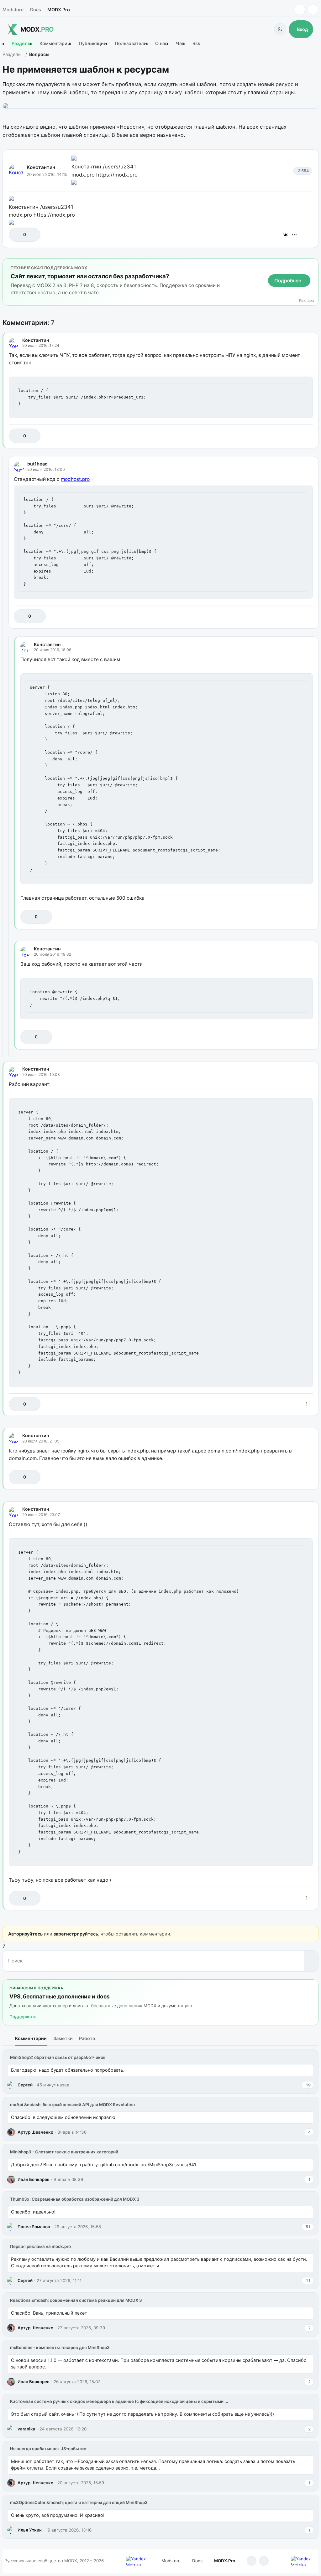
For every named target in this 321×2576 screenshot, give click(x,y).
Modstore (13, 10)
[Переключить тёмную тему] (280, 29)
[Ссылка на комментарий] (292, 436)
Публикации (93, 44)
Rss (196, 44)
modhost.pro (75, 479)
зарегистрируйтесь (76, 1934)
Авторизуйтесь (25, 1934)
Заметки (63, 2038)
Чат (180, 44)
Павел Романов (34, 2227)
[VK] (313, 10)
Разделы (21, 44)
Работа (87, 2038)
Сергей (25, 2085)
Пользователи (131, 44)
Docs (36, 10)
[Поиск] (311, 1961)
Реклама (307, 301)
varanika (26, 2429)
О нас (161, 44)
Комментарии (55, 44)
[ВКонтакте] (286, 235)
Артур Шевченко (35, 2132)
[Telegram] (300, 10)
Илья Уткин (30, 2530)
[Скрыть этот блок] (312, 264)
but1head (37, 464)
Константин (41, 167)
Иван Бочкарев (34, 2179)
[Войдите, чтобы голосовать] (17, 235)
